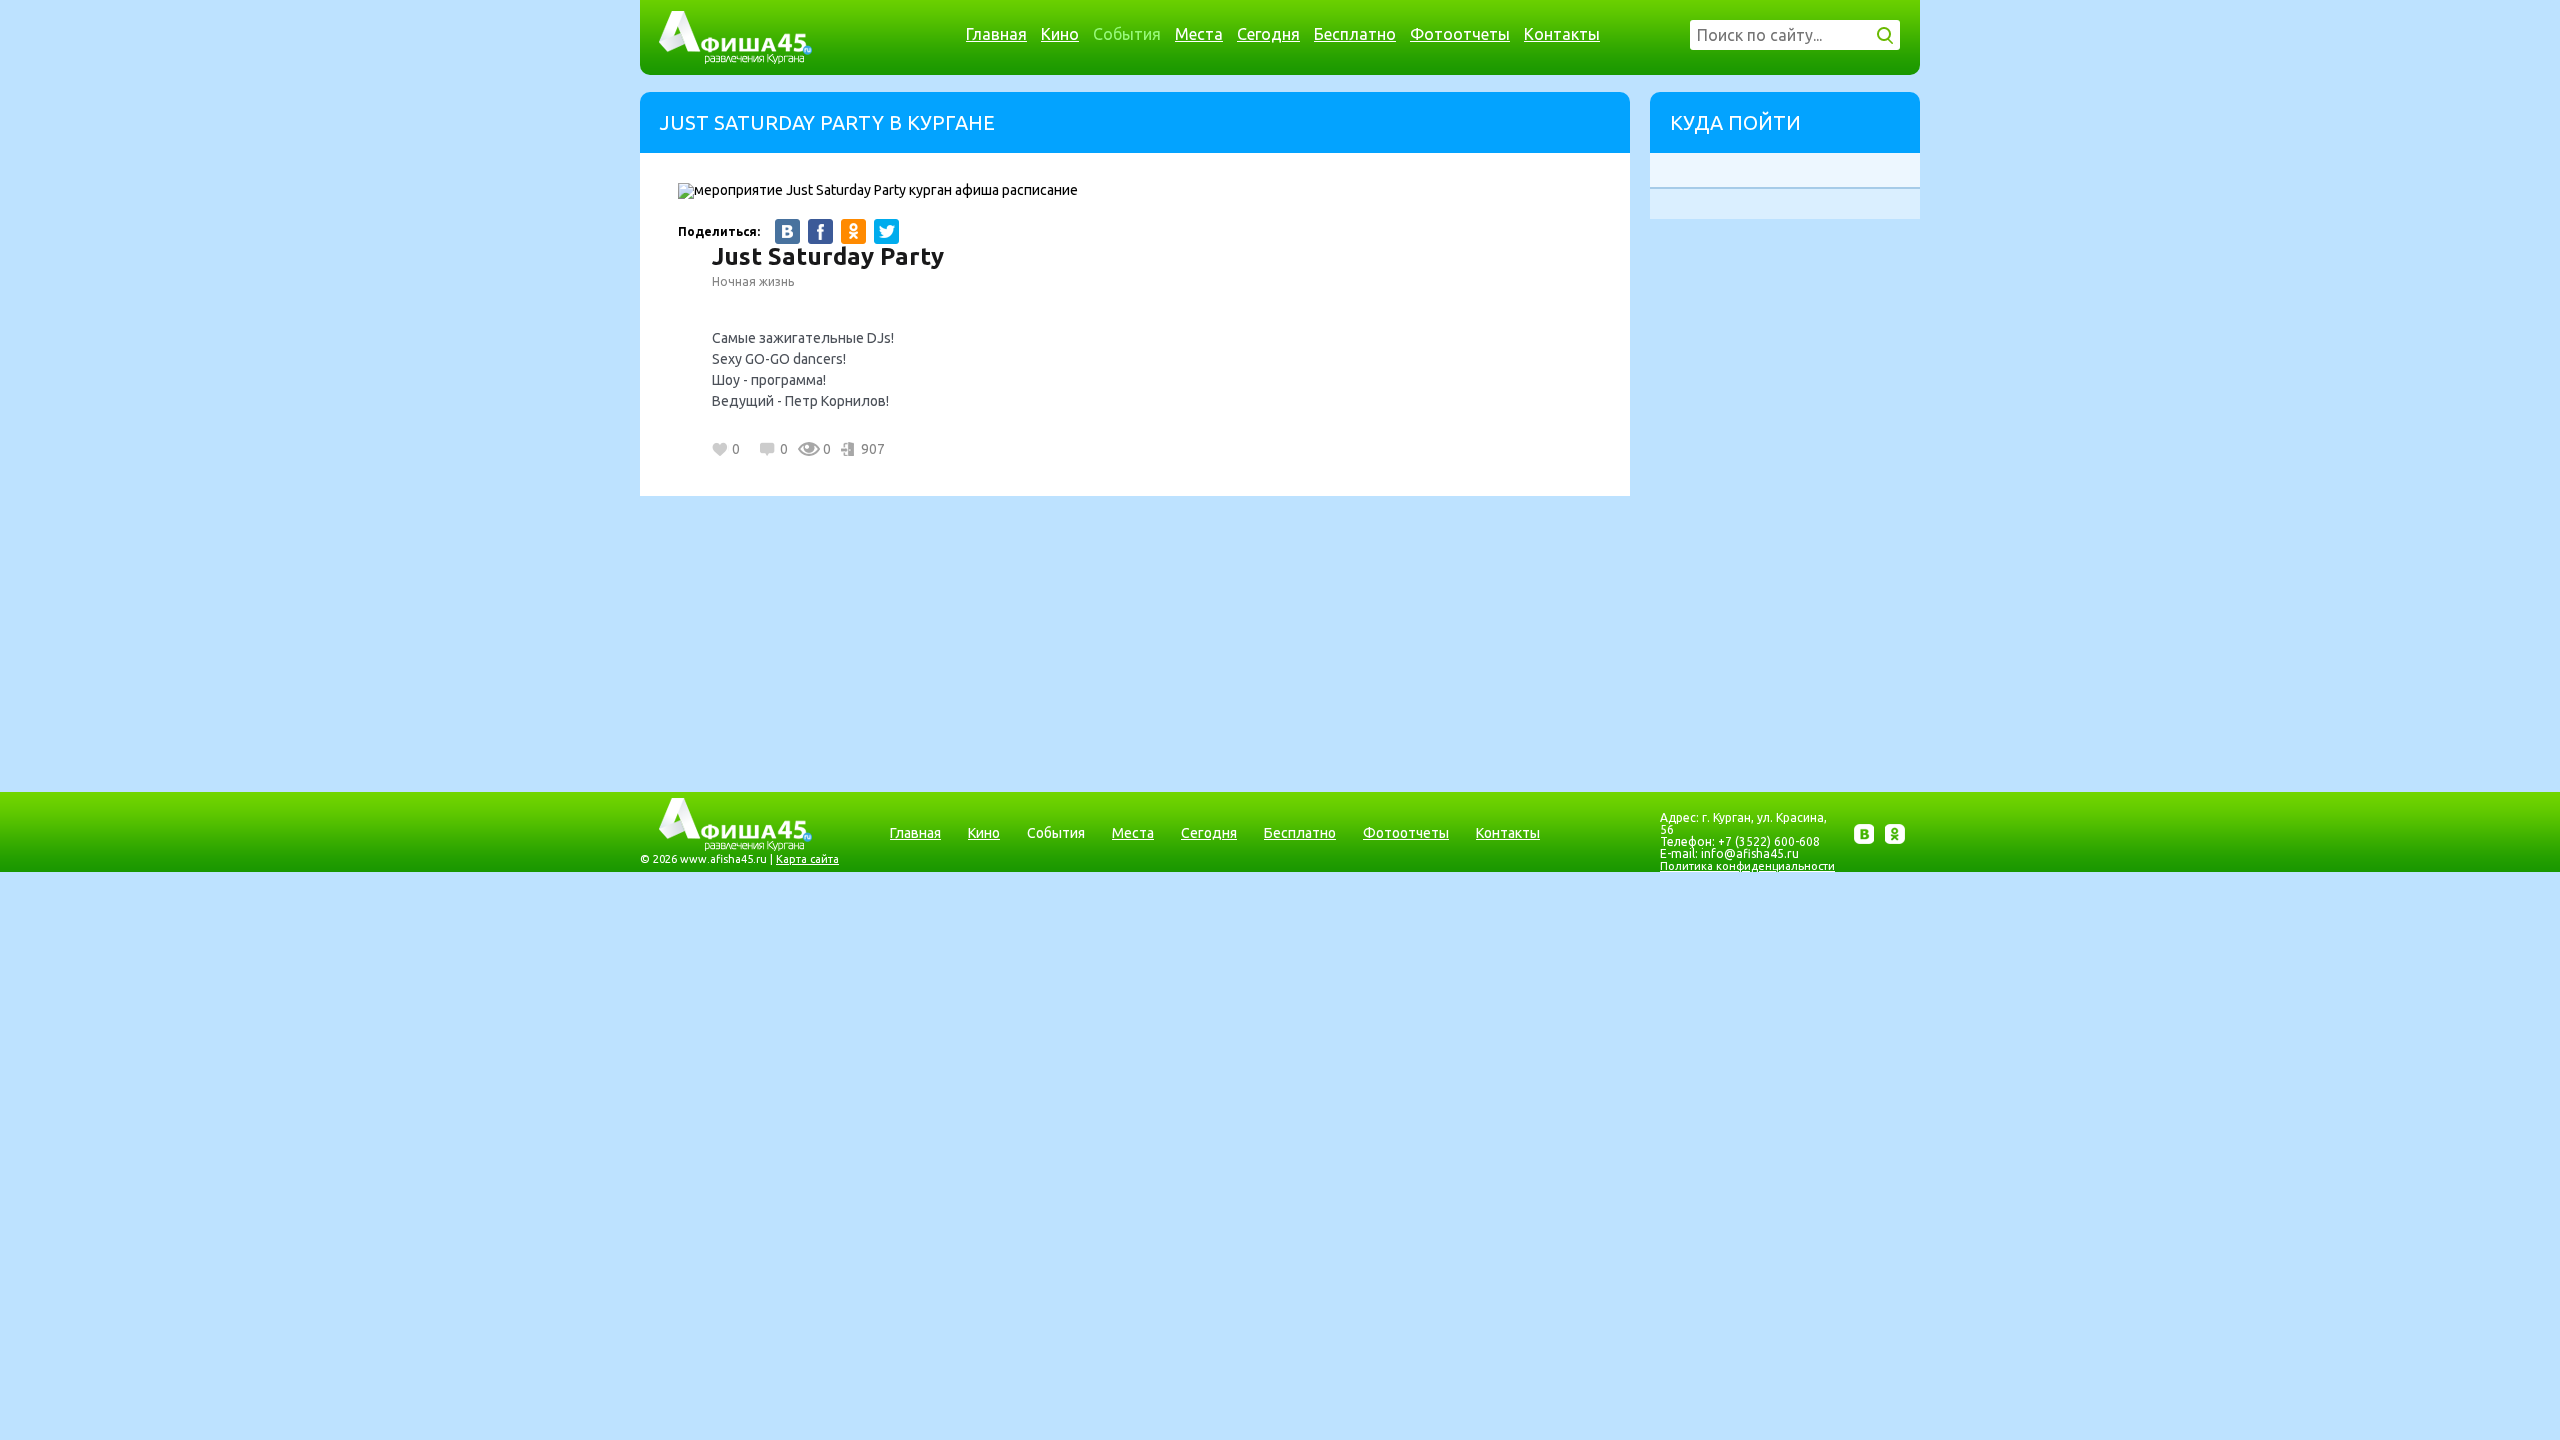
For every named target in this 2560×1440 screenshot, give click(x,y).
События (1127, 34)
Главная (996, 34)
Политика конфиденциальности (1747, 866)
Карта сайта (807, 859)
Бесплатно (1355, 34)
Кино (1060, 34)
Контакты (1562, 34)
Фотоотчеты (1460, 34)
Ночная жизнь (753, 281)
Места (1199, 34)
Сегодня (1268, 34)
